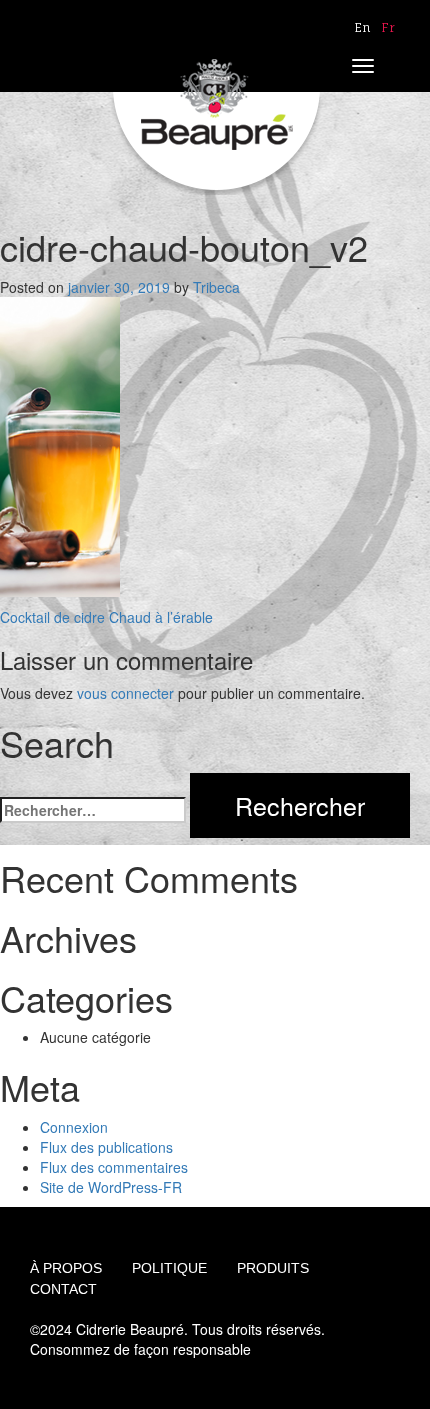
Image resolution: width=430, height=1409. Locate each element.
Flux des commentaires (114, 1167)
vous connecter (125, 693)
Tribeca (216, 287)
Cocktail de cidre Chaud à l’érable (106, 617)
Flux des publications (106, 1147)
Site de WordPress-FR (111, 1187)
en (362, 27)
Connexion (74, 1127)
